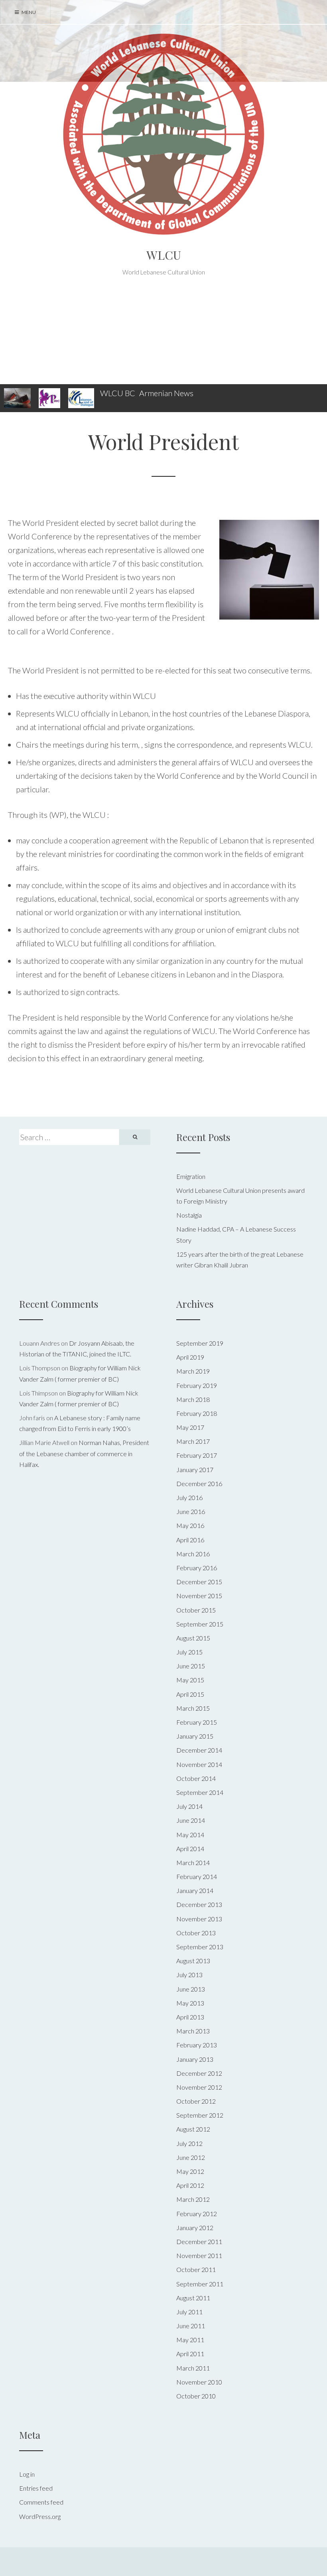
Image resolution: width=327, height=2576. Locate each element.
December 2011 (199, 2241)
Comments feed (41, 2502)
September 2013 (200, 1947)
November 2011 (199, 2255)
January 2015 (195, 1736)
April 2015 (190, 1694)
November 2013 (199, 1919)
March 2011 (193, 2368)
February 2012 (197, 2214)
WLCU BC (118, 393)
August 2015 (193, 1638)
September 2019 (200, 1343)
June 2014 (191, 1820)
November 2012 (199, 2087)
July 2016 (189, 1497)
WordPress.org (40, 2516)
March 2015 (193, 1708)
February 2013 (197, 2045)
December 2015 (199, 1582)
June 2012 (191, 2157)
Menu (28, 12)
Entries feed (36, 2488)
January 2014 (195, 1890)
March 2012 (193, 2199)
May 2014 (190, 1835)
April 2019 (190, 1357)
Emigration (191, 1176)
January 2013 (195, 2059)
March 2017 (193, 1441)
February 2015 (197, 1722)
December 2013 (199, 1904)
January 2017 (195, 1470)
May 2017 (190, 1427)
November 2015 (199, 1596)
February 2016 (197, 1568)
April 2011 (190, 2354)
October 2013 (196, 1933)
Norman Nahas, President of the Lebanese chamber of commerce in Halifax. (84, 1453)
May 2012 (190, 2171)
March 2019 (193, 1371)
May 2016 (190, 1525)
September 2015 (200, 1624)
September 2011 (200, 2284)
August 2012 (193, 2129)
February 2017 (197, 1455)
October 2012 (196, 2101)
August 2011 (193, 2298)
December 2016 (199, 1483)
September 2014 (200, 1792)
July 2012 (189, 2143)
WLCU (164, 255)
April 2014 (190, 1849)
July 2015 (189, 1652)
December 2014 (199, 1750)
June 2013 (191, 1989)
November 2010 (199, 2382)
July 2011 (189, 2312)
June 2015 (191, 1666)
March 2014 (193, 1862)
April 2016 (190, 1540)
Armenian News (166, 393)
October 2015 (196, 1610)
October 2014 (196, 1778)
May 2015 (190, 1680)
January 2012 (195, 2228)
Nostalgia (189, 1215)
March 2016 (193, 1554)
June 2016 (191, 1511)
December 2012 (199, 2073)
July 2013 (189, 1975)
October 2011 (196, 2269)
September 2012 (200, 2115)
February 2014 (197, 1876)
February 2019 (197, 1385)
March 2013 (193, 2031)
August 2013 (193, 1961)
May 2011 (190, 2340)
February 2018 (197, 1413)
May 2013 (190, 2003)
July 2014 (189, 1806)
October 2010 (196, 2396)
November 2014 (199, 1764)
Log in (27, 2474)
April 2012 (190, 2185)
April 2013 (190, 2017)
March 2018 (193, 1399)
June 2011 (191, 2326)
